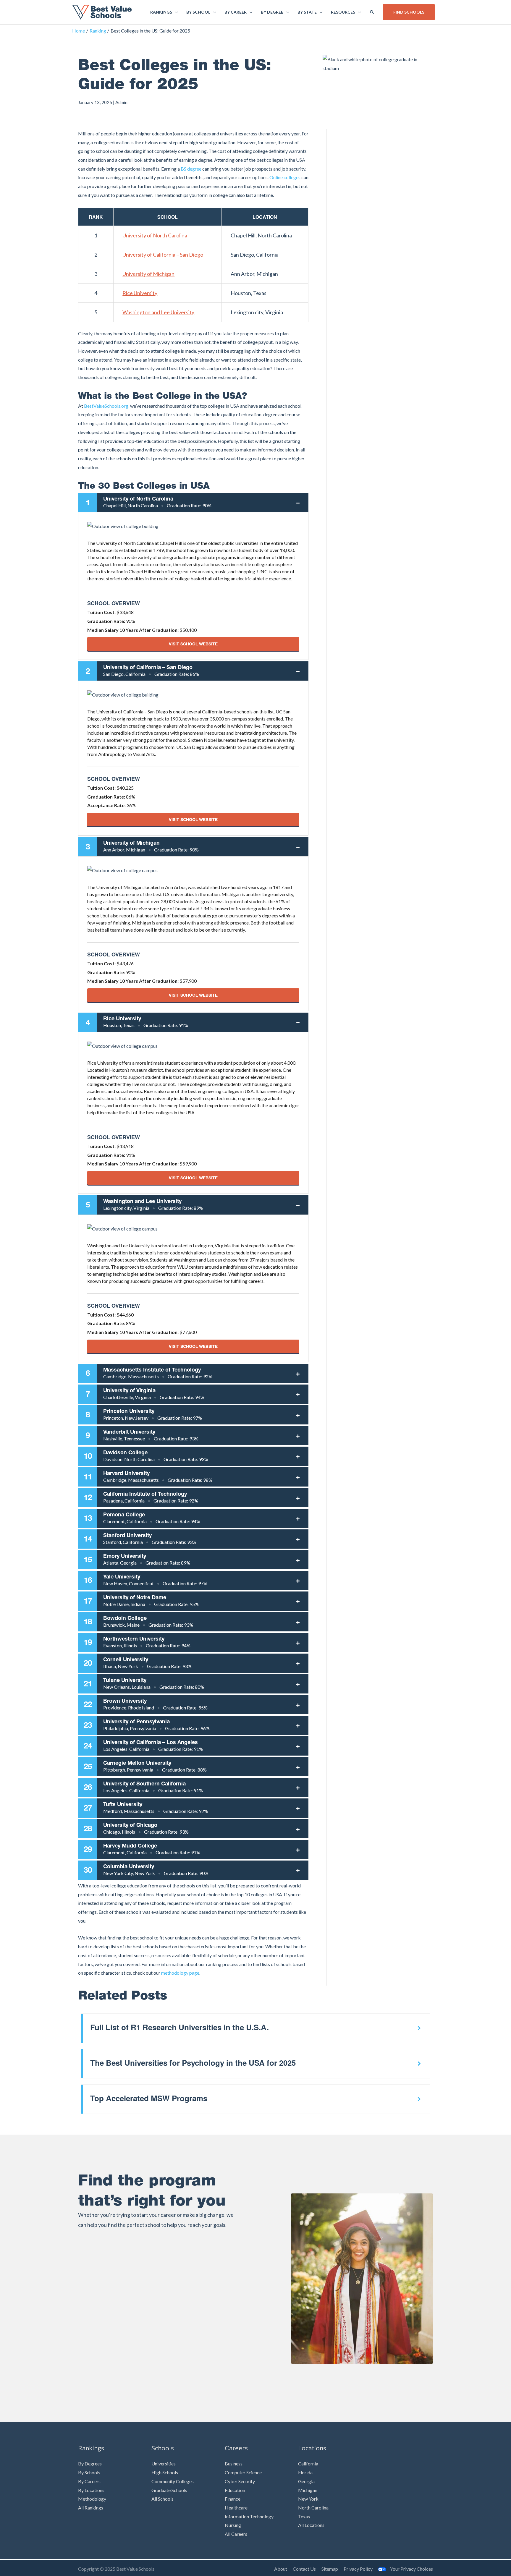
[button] (372, 12)
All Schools (162, 2499)
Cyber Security (240, 2481)
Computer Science (243, 2472)
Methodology (92, 2499)
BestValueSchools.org (106, 406)
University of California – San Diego (163, 255)
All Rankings (91, 2508)
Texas (304, 2516)
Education (235, 2490)
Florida (305, 2472)
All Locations (311, 2525)
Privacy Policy (358, 2569)
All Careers (236, 2534)
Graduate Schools (169, 2490)
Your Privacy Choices (411, 2569)
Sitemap (330, 2569)
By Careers (89, 2481)
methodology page (180, 1973)
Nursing (233, 2525)
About (281, 2569)
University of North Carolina (155, 235)
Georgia (306, 2481)
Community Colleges (173, 2481)
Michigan (308, 2490)
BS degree (191, 169)
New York (308, 2499)
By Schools (89, 2472)
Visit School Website (193, 644)
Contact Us (304, 2569)
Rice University (140, 293)
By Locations (91, 2490)
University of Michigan (148, 274)
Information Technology (249, 2516)
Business (234, 2464)
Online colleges (285, 177)
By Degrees (90, 2464)
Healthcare (236, 2508)
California (308, 2464)
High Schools (165, 2472)
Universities (164, 2464)
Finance (233, 2499)
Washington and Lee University (158, 312)
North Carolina (313, 2508)
